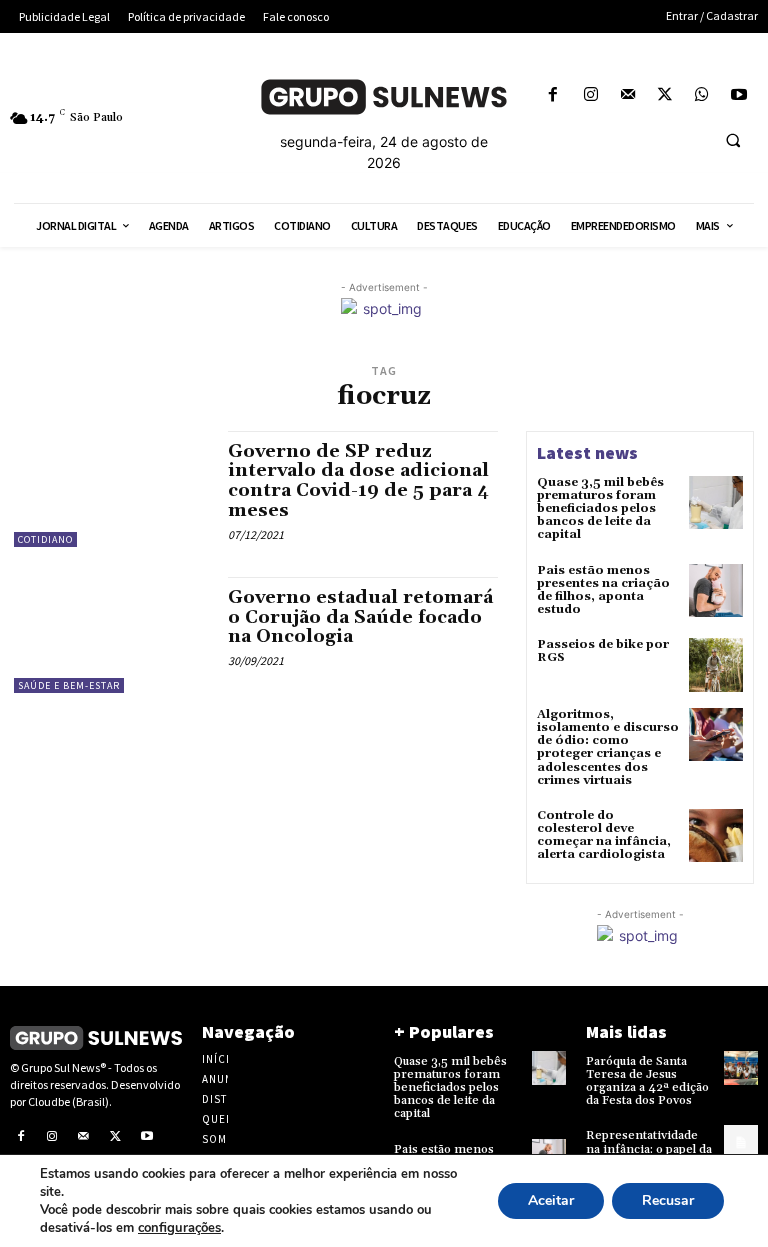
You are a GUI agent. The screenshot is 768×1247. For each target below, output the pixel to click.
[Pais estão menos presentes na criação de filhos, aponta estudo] (716, 591)
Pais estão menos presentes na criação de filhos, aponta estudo (603, 590)
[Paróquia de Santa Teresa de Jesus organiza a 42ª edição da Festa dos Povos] (741, 1068)
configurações (179, 1228)
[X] (664, 95)
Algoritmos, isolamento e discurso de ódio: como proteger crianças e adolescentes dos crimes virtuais (608, 747)
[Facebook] (553, 95)
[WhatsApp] (702, 95)
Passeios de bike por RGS (603, 651)
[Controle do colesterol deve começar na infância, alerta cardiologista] (716, 836)
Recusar (668, 1200)
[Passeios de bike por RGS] (716, 665)
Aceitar (551, 1200)
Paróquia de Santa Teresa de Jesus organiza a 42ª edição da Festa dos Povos (647, 1081)
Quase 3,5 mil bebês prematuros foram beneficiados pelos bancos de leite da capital (600, 509)
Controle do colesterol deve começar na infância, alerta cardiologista (604, 835)
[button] (733, 141)
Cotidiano (45, 539)
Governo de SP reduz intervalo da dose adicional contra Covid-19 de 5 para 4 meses (358, 481)
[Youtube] (739, 95)
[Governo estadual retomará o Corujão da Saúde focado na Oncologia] (111, 635)
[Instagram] (590, 95)
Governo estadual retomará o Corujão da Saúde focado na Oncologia (360, 617)
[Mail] (627, 95)
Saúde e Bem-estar (69, 685)
